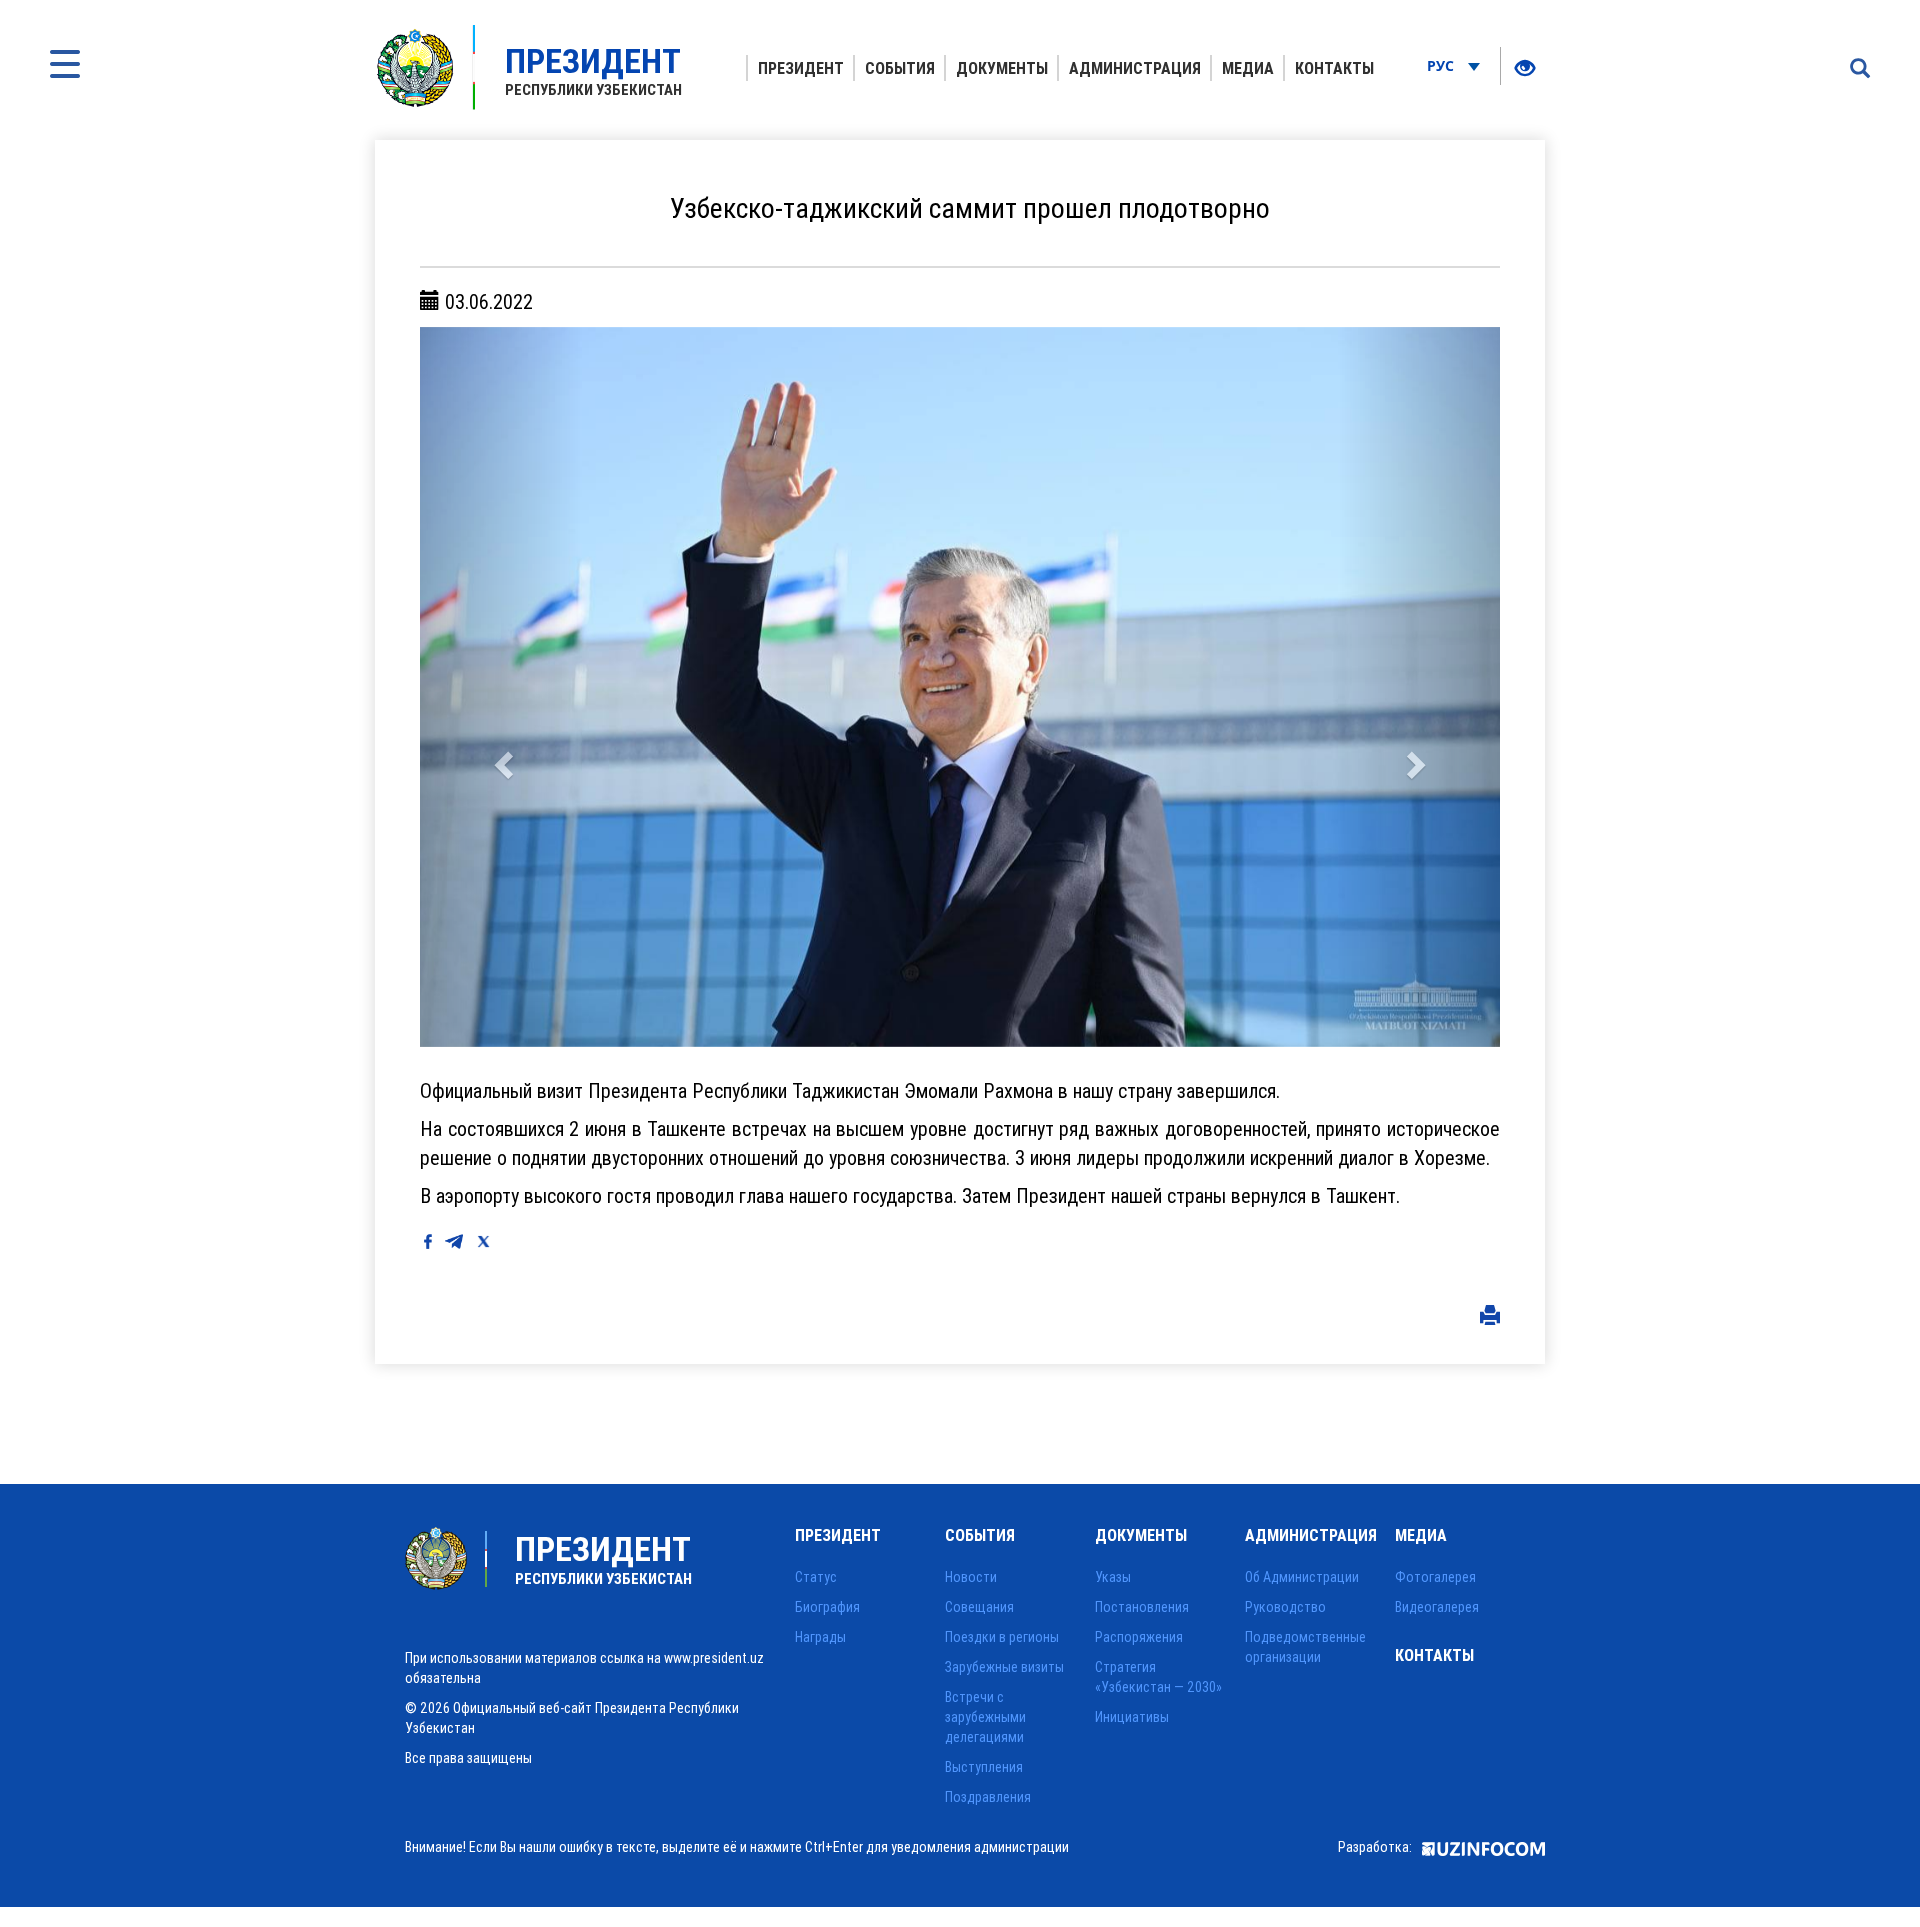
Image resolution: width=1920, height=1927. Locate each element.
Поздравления (988, 1797)
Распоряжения (1139, 1637)
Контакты (1334, 68)
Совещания (979, 1607)
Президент (801, 68)
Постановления (1142, 1607)
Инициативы (1132, 1717)
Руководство (1285, 1607)
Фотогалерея (1435, 1577)
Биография (827, 1607)
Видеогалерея (1437, 1607)
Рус (1442, 65)
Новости (971, 1577)
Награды (820, 1637)
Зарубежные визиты (1004, 1667)
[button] (501, 687)
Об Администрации (1302, 1577)
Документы (1002, 68)
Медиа (1248, 68)
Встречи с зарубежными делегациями (985, 1717)
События (900, 68)
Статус (816, 1577)
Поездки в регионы (1002, 1637)
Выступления (984, 1767)
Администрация (1135, 68)
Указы (1113, 1577)
